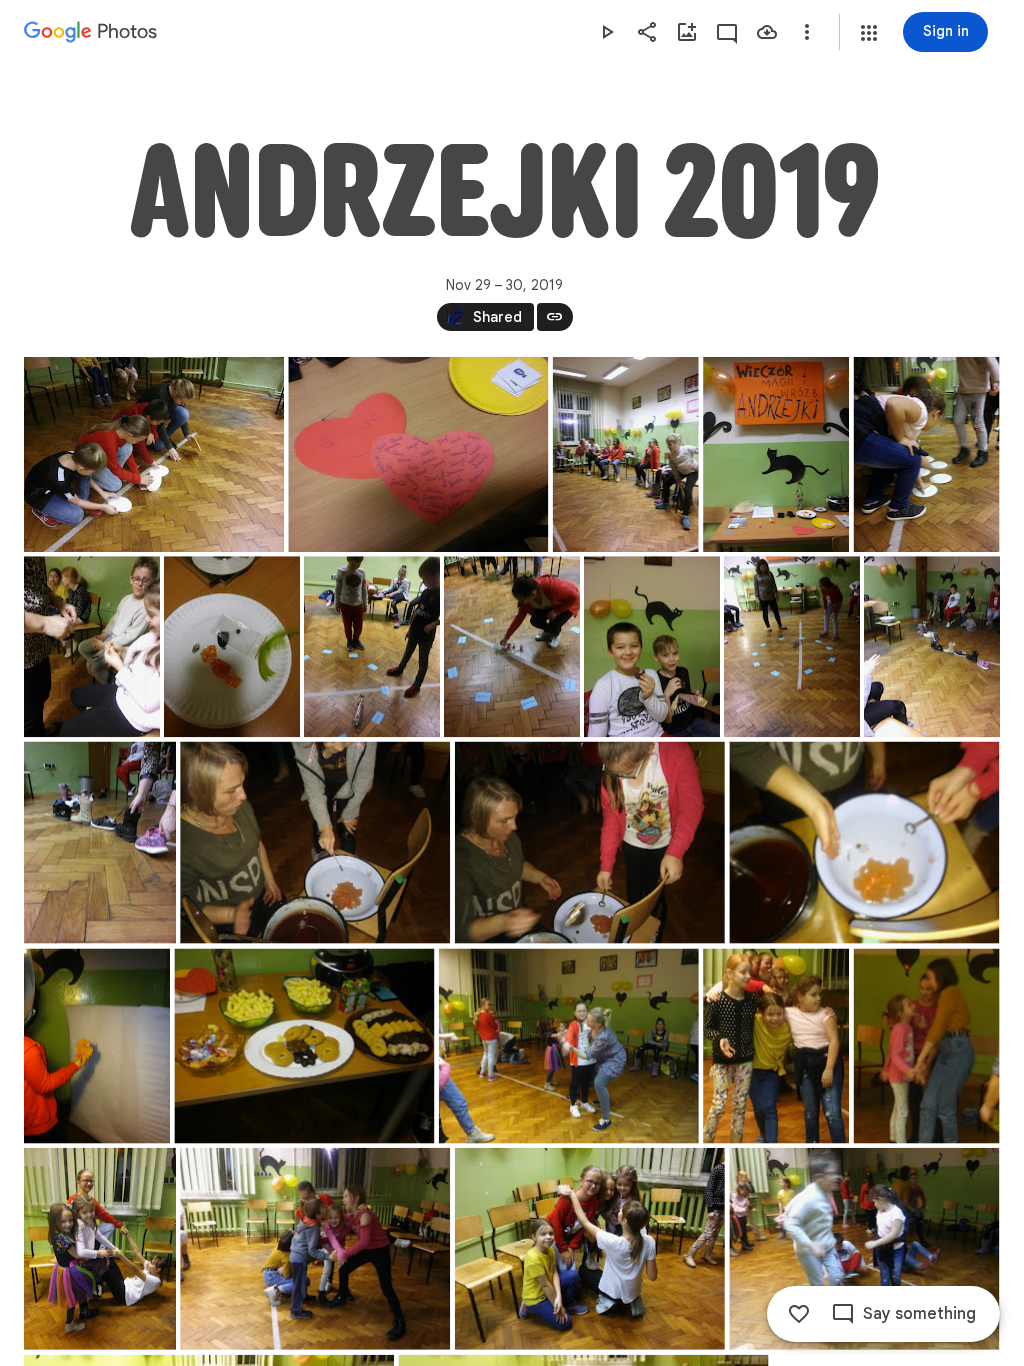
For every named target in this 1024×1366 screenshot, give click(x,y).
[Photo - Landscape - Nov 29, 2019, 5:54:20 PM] (590, 1249)
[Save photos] (767, 32)
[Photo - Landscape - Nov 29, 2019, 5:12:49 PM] (590, 843)
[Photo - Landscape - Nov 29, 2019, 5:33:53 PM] (304, 1046)
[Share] (647, 32)
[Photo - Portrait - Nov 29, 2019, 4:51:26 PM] (372, 646)
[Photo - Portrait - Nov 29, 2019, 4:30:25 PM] (626, 454)
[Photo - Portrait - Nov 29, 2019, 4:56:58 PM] (792, 646)
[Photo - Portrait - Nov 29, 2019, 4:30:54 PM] (776, 454)
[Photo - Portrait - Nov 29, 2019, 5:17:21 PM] (97, 1046)
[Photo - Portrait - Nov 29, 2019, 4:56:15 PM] (652, 646)
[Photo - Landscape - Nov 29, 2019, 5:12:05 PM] (315, 843)
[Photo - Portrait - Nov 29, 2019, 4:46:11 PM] (232, 646)
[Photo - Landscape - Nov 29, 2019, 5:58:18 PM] (864, 1249)
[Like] (799, 1314)
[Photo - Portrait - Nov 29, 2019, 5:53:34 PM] (100, 1249)
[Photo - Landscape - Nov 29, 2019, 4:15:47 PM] (154, 454)
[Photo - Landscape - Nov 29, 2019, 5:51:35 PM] (569, 1046)
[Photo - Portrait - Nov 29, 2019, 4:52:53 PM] (512, 646)
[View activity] (727, 32)
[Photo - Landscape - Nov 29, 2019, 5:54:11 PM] (315, 1249)
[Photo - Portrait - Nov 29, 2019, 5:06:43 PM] (932, 646)
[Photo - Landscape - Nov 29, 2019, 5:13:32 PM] (864, 843)
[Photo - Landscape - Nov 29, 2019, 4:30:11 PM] (418, 454)
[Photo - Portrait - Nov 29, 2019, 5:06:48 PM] (100, 843)
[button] (869, 33)
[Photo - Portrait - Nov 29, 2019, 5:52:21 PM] (776, 1046)
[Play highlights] (607, 32)
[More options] (807, 32)
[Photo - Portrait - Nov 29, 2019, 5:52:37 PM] (927, 1046)
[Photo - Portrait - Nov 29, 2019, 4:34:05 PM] (927, 454)
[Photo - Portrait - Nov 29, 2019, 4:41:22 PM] (92, 646)
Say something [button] (919, 1314)
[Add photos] (687, 32)
